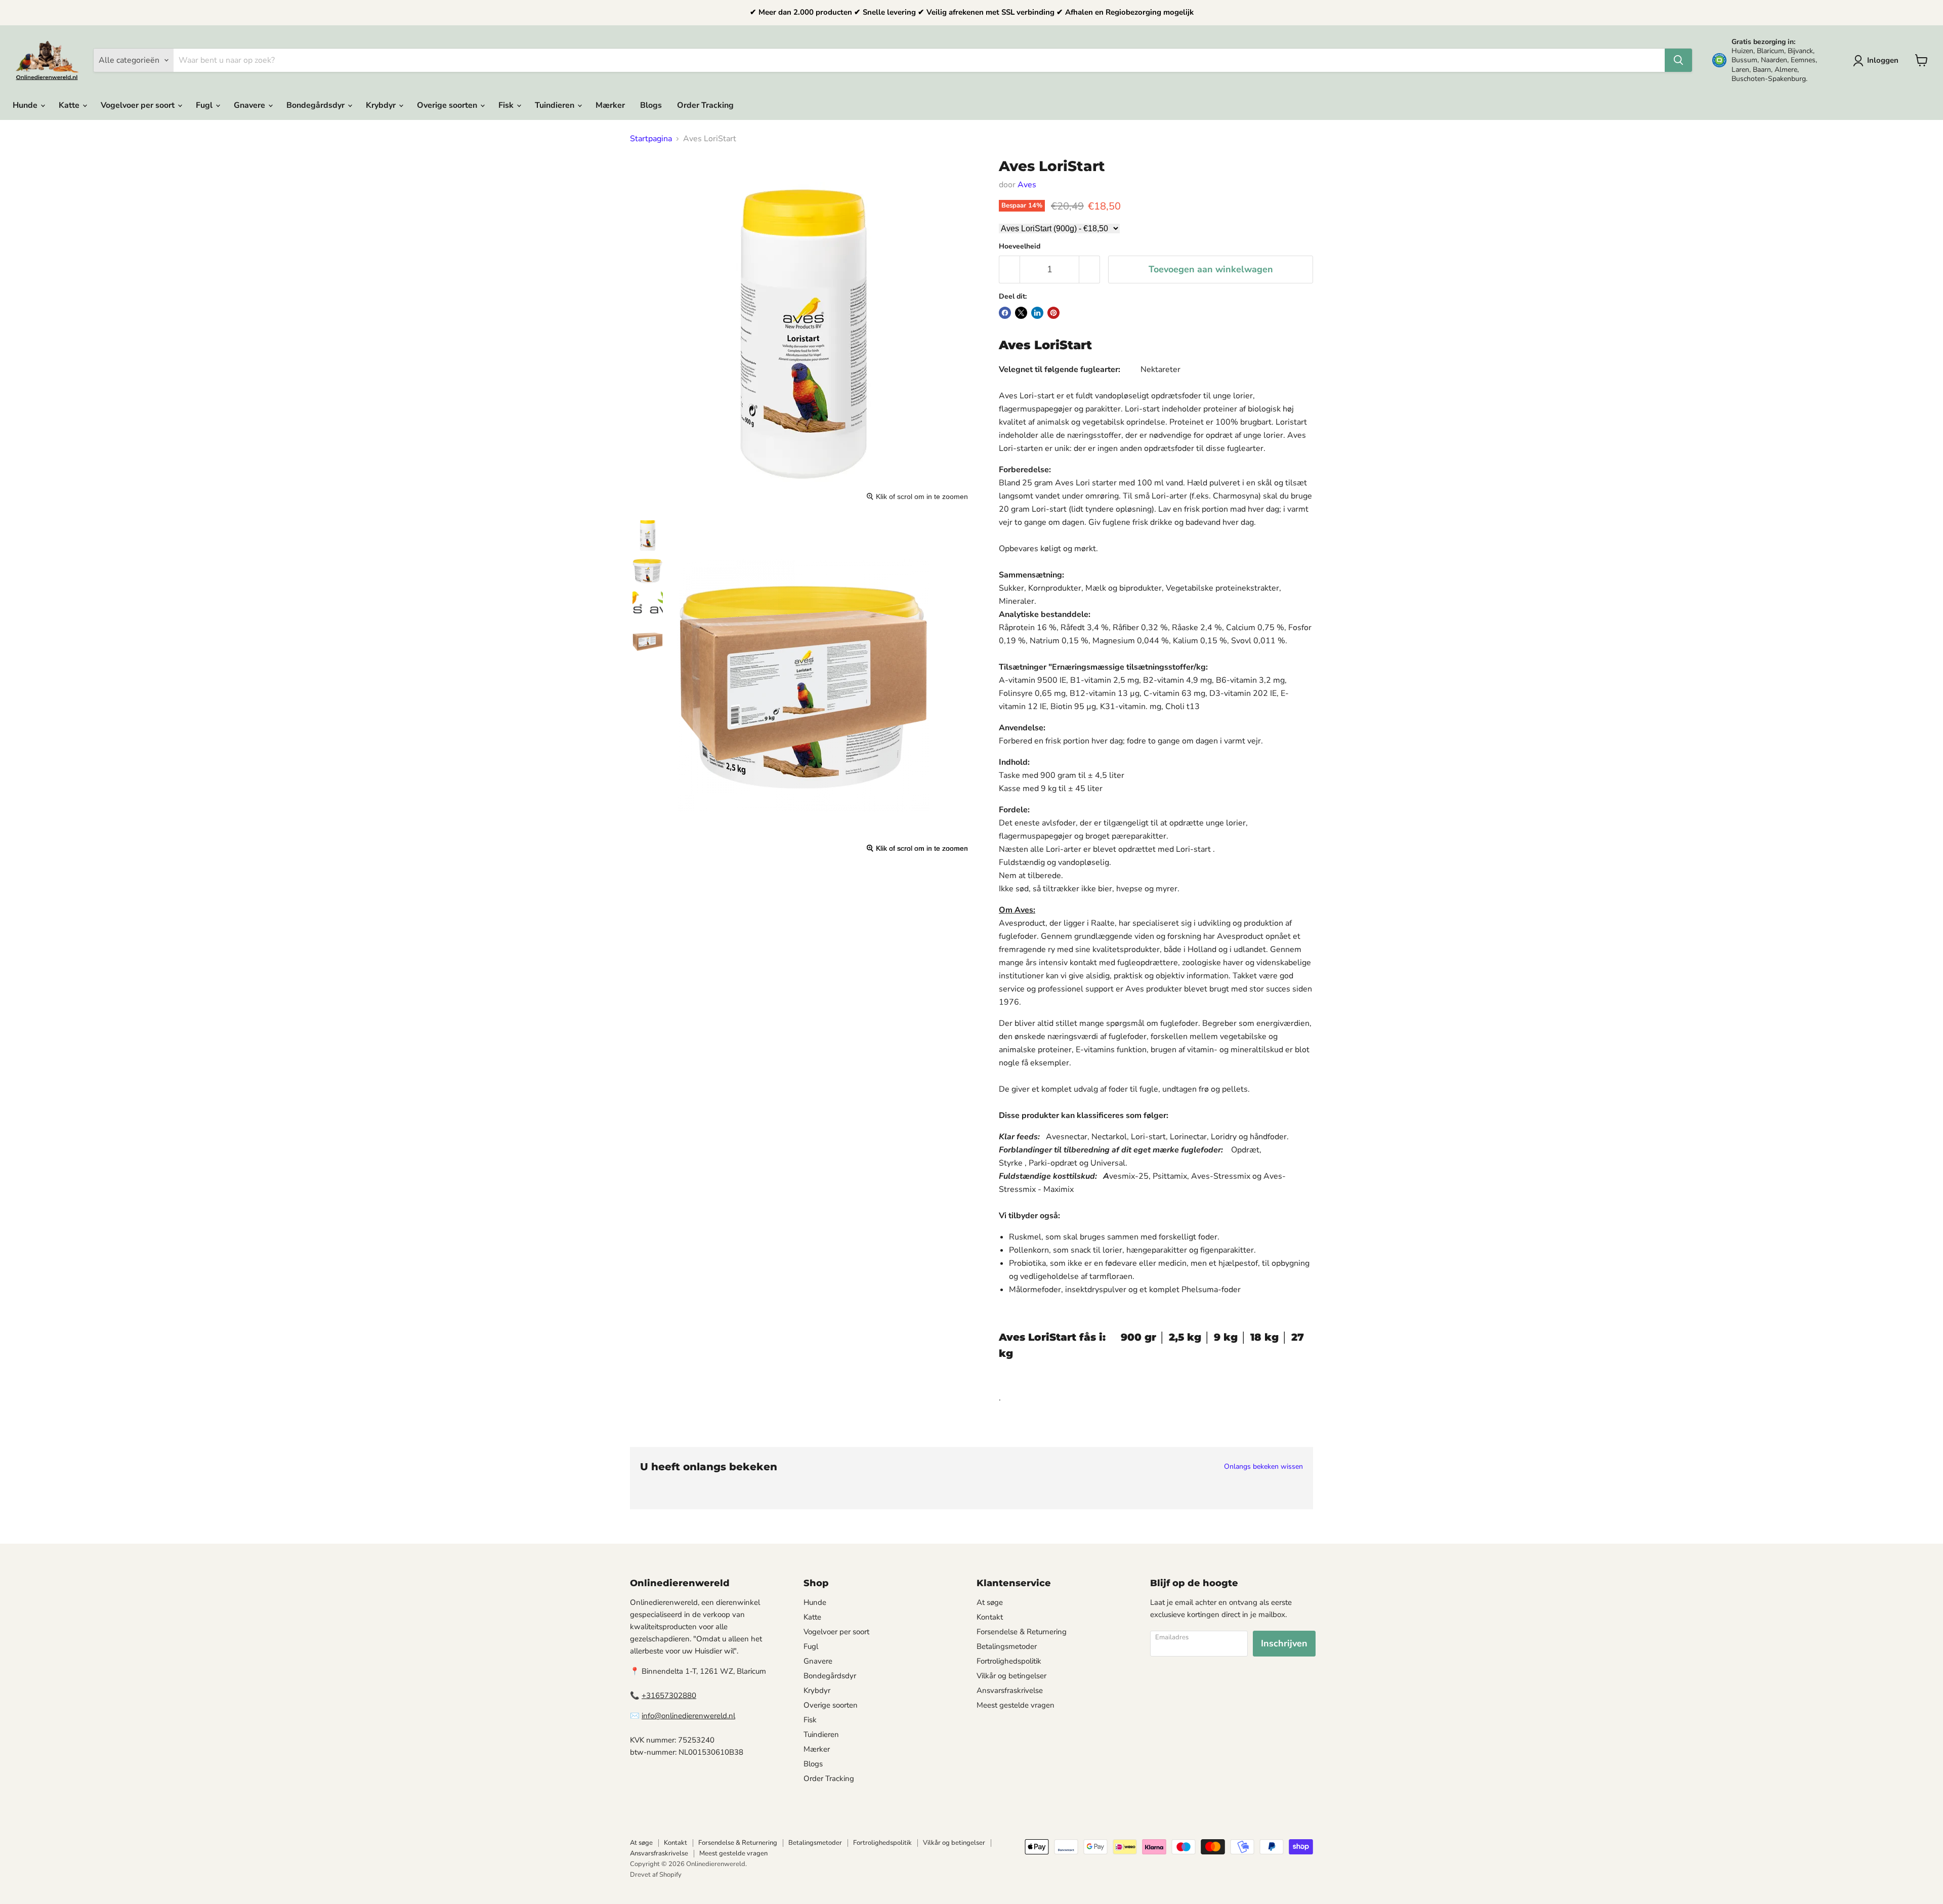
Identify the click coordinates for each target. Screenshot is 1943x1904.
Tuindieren (556, 105)
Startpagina (651, 139)
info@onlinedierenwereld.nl (688, 1716)
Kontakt (990, 1617)
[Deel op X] (1021, 313)
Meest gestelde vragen (1016, 1705)
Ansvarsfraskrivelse (1010, 1690)
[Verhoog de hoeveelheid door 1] (1090, 270)
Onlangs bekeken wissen (1263, 1467)
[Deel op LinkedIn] (1037, 313)
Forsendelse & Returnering (1022, 1632)
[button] (1878, 61)
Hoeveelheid (1020, 246)
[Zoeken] (1678, 60)
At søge (990, 1602)
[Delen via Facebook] (1005, 313)
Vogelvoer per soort (139, 105)
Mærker (610, 105)
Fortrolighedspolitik (1009, 1661)
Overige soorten (448, 105)
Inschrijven (1284, 1643)
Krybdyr (382, 105)
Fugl (205, 105)
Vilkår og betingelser (1011, 1676)
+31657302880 (669, 1695)
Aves (1027, 185)
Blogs (651, 105)
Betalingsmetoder (1007, 1646)
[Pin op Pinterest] (1053, 313)
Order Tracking (705, 105)
